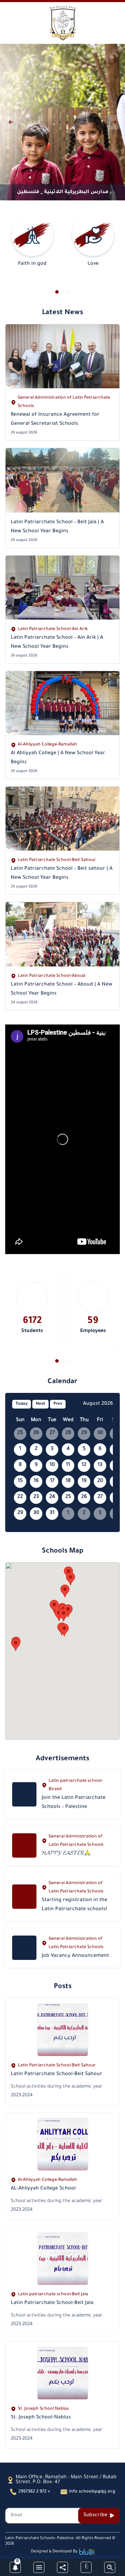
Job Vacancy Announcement (75, 1956)
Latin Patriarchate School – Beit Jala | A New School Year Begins (57, 527)
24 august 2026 (24, 1003)
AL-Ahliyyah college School (43, 2189)
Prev (58, 1404)
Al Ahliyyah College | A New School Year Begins (58, 758)
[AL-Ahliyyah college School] (63, 2144)
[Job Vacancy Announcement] (24, 1948)
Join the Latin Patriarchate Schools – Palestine (74, 1803)
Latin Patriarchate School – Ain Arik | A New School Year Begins (57, 643)
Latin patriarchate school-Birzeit (76, 1785)
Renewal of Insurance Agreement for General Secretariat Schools (55, 420)
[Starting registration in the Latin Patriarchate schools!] (24, 1897)
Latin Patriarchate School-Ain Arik (53, 629)
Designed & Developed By (54, 2552)
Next (40, 1404)
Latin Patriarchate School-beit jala (52, 2303)
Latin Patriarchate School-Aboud (52, 976)
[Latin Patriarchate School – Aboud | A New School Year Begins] (62, 934)
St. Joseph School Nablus (43, 2409)
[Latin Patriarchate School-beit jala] (63, 2259)
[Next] (114, 122)
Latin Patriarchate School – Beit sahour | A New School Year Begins (62, 874)
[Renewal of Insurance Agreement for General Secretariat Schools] (62, 356)
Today (22, 1404)
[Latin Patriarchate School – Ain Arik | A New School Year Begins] (62, 588)
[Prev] (11, 122)
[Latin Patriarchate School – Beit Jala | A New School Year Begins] (62, 480)
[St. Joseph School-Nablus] (63, 2373)
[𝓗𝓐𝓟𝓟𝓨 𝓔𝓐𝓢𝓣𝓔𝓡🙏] (24, 1845)
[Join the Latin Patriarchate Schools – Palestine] (24, 1794)
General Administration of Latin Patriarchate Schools (64, 402)
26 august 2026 (24, 433)
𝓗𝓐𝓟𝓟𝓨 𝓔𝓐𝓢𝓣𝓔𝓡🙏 (66, 1854)
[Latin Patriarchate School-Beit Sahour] (63, 2030)
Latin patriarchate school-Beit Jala (53, 2295)
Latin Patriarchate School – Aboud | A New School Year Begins (61, 989)
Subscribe (95, 2515)
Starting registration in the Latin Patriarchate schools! (74, 1905)
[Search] (110, 2567)
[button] (57, 292)
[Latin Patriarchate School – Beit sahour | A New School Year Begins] (62, 819)
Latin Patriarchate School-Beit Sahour (57, 860)
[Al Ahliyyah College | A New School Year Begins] (62, 703)
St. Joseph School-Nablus (41, 2418)
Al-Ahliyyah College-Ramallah (47, 745)
